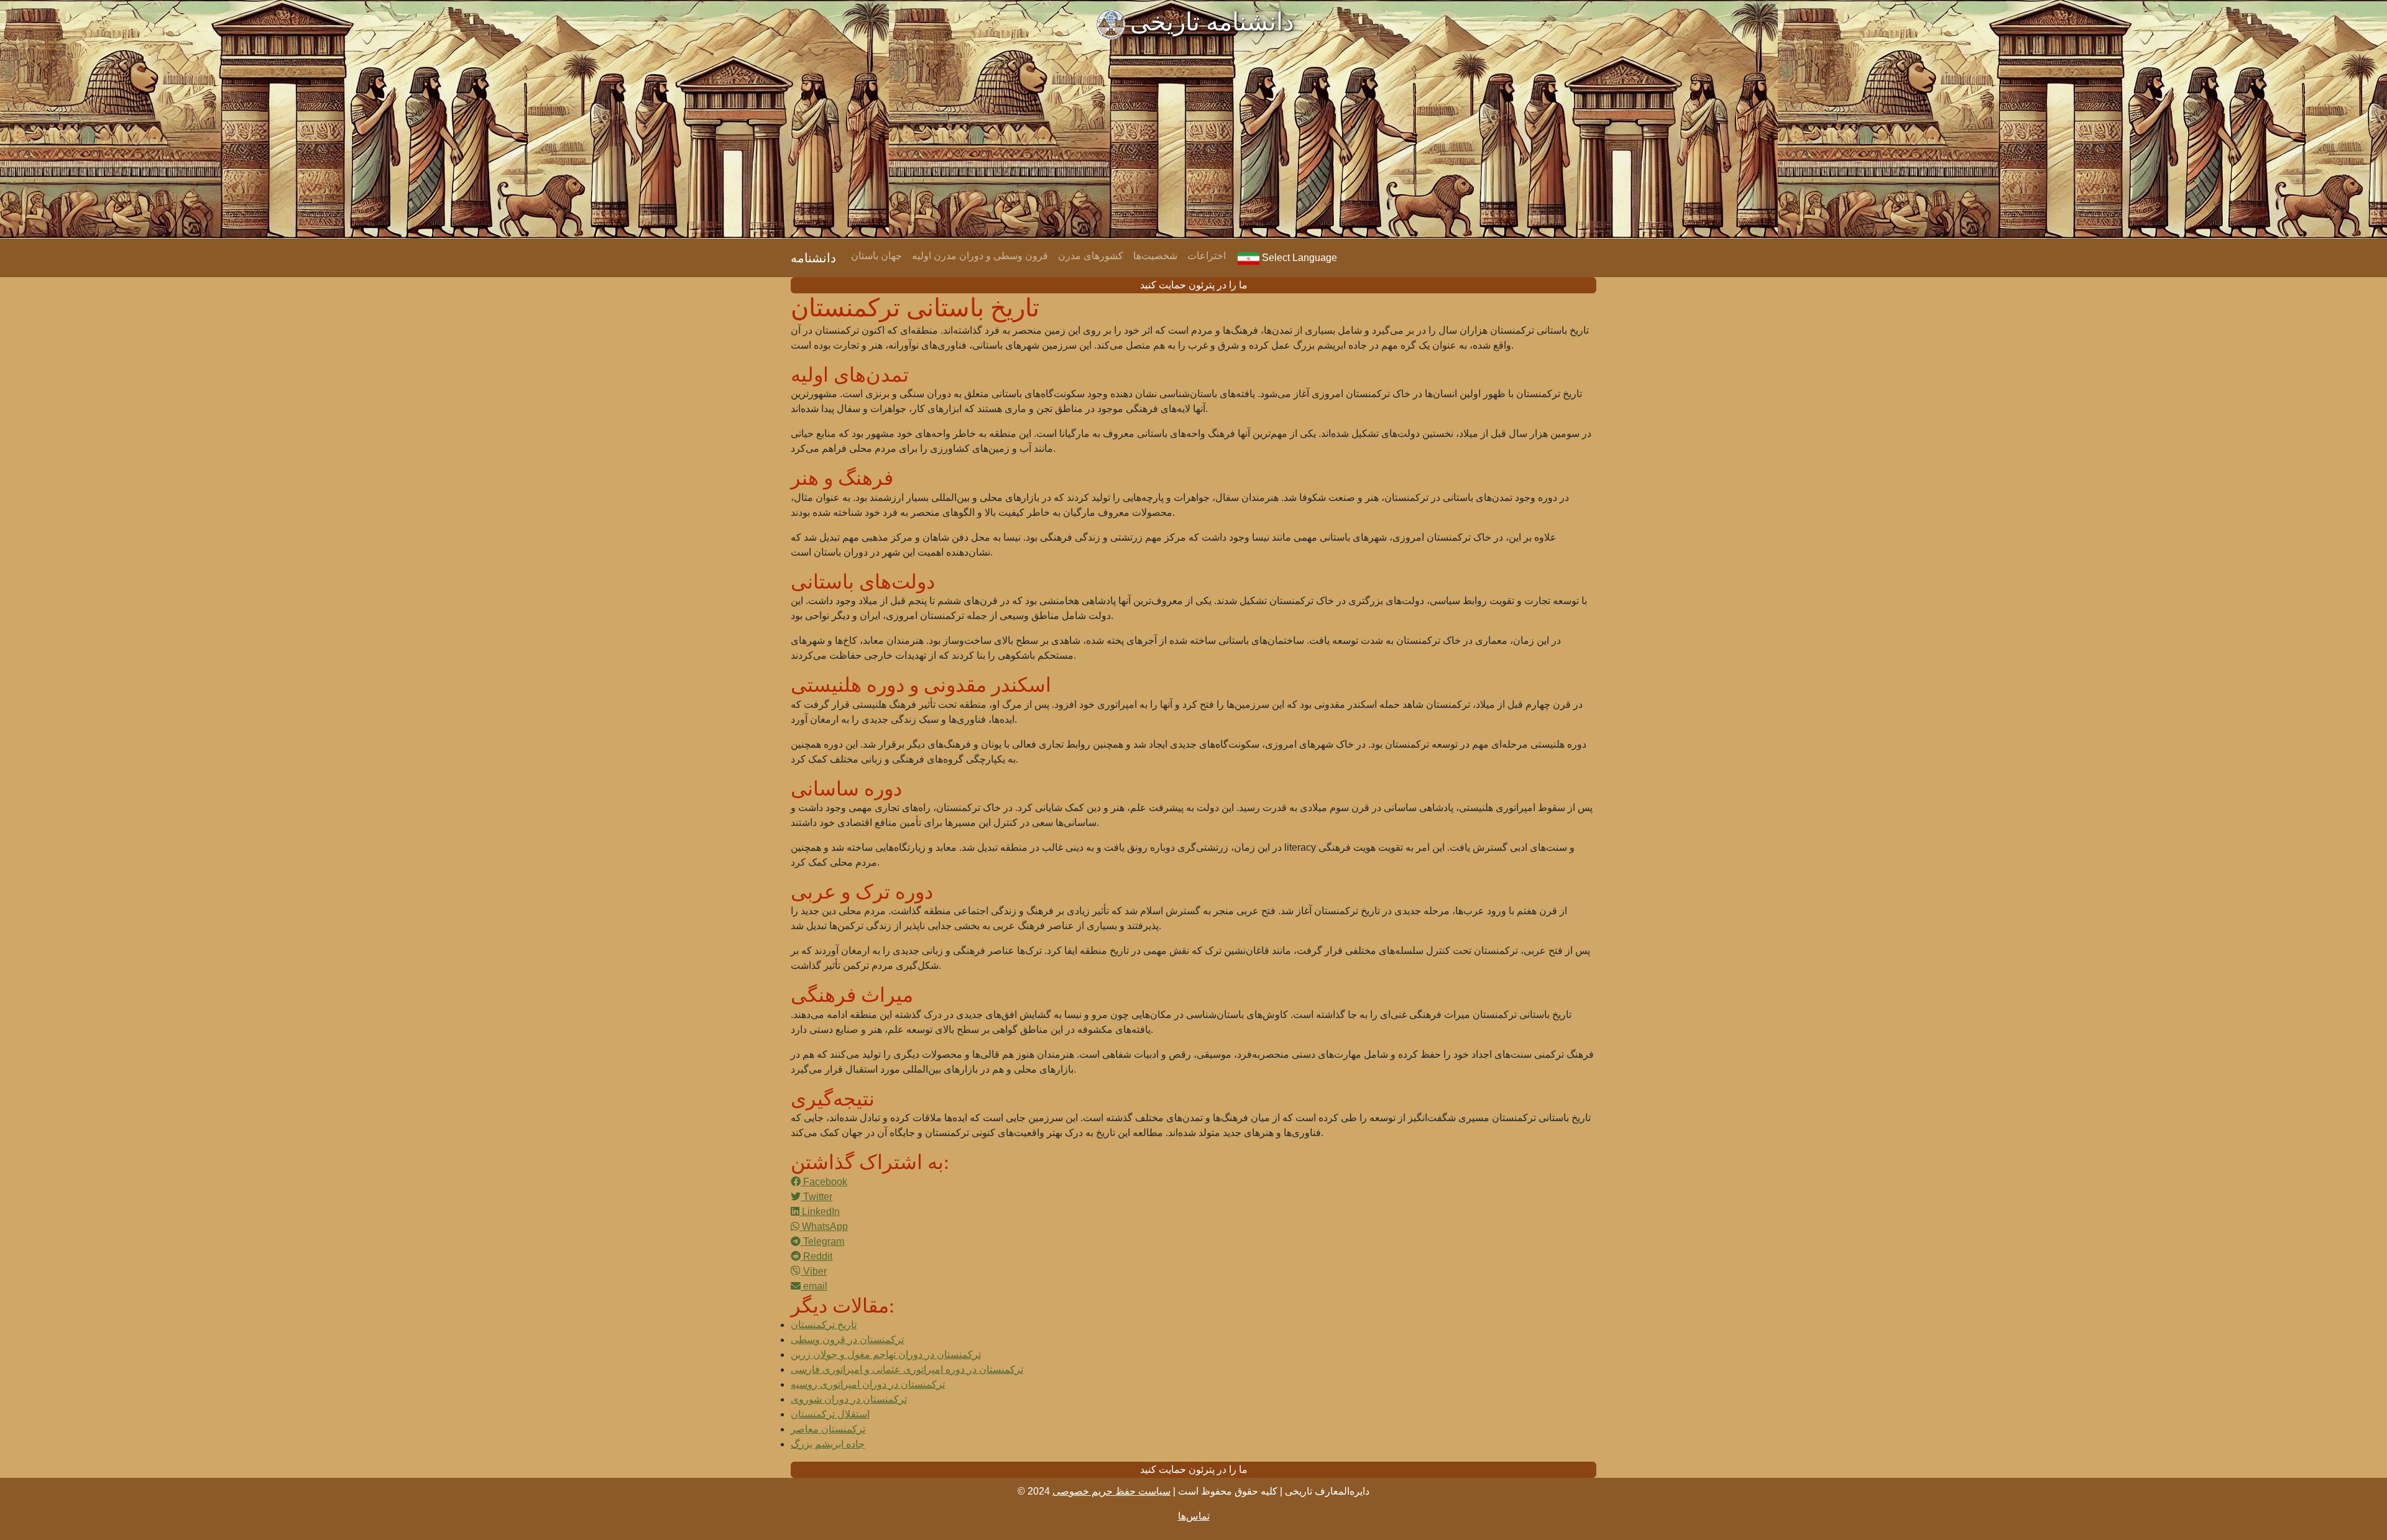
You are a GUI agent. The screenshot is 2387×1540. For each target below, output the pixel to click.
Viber (814, 1271)
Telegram (822, 1241)
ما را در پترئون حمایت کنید (1194, 285)
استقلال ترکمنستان (830, 1414)
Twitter (816, 1197)
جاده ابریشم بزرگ (828, 1444)
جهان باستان (876, 256)
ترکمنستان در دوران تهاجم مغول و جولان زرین (886, 1354)
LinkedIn (820, 1212)
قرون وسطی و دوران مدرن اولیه (980, 256)
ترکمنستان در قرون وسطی (847, 1340)
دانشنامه (813, 258)
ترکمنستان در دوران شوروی (849, 1399)
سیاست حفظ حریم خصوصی (1111, 1491)
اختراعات (1207, 256)
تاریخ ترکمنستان (824, 1325)
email (814, 1286)
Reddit (816, 1256)
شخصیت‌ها (1155, 256)
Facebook (824, 1182)
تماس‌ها (1194, 1516)
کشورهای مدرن (1091, 256)
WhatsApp (824, 1226)
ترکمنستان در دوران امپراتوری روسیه (868, 1384)
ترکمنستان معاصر (828, 1429)
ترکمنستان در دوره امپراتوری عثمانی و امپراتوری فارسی (907, 1369)
